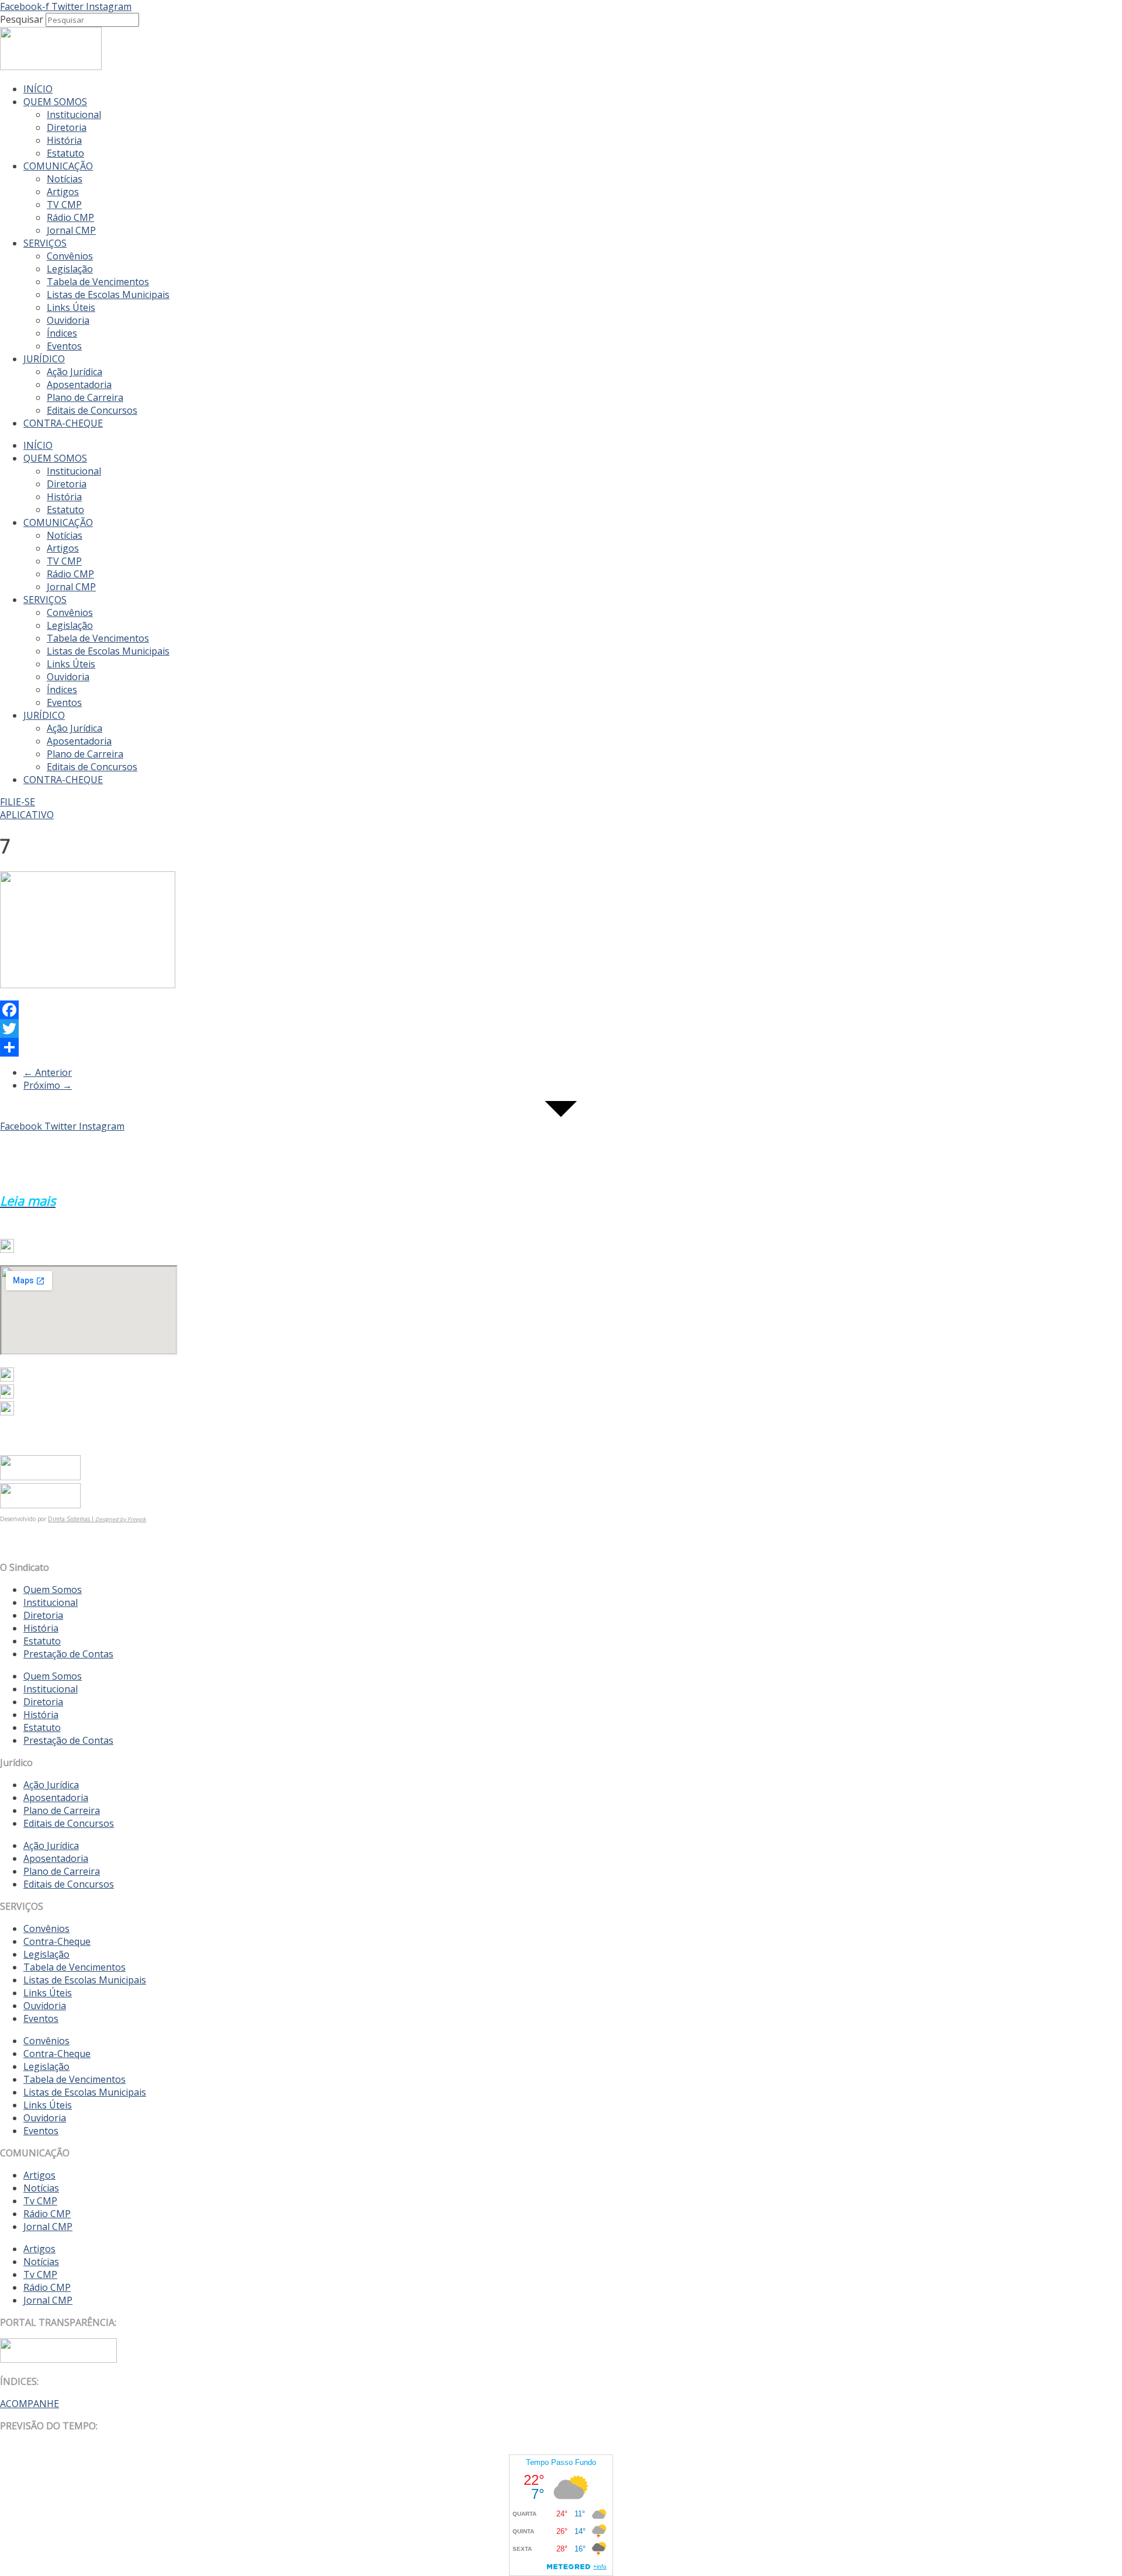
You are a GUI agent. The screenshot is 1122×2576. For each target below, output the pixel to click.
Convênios (70, 256)
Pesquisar (22, 19)
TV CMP (64, 205)
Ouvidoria (68, 320)
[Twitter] (393, 1029)
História (64, 140)
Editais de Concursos (92, 410)
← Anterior (48, 1072)
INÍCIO (38, 89)
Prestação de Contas (68, 1654)
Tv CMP (40, 2201)
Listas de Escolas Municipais (108, 295)
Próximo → (48, 1085)
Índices (62, 333)
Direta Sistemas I (72, 1519)
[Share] (393, 1047)
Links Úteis (71, 307)
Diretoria (67, 127)
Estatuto (65, 153)
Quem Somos (53, 1590)
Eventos (64, 346)
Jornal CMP (71, 230)
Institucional (74, 115)
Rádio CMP (70, 217)
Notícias (65, 179)
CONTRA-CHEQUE (63, 423)
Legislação (70, 269)
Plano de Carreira (85, 397)
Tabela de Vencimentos (98, 282)
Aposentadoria (79, 385)
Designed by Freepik (121, 1519)
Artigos (63, 192)
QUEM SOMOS (55, 102)
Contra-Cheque (57, 1941)
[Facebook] (393, 1010)
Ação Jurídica (75, 372)
